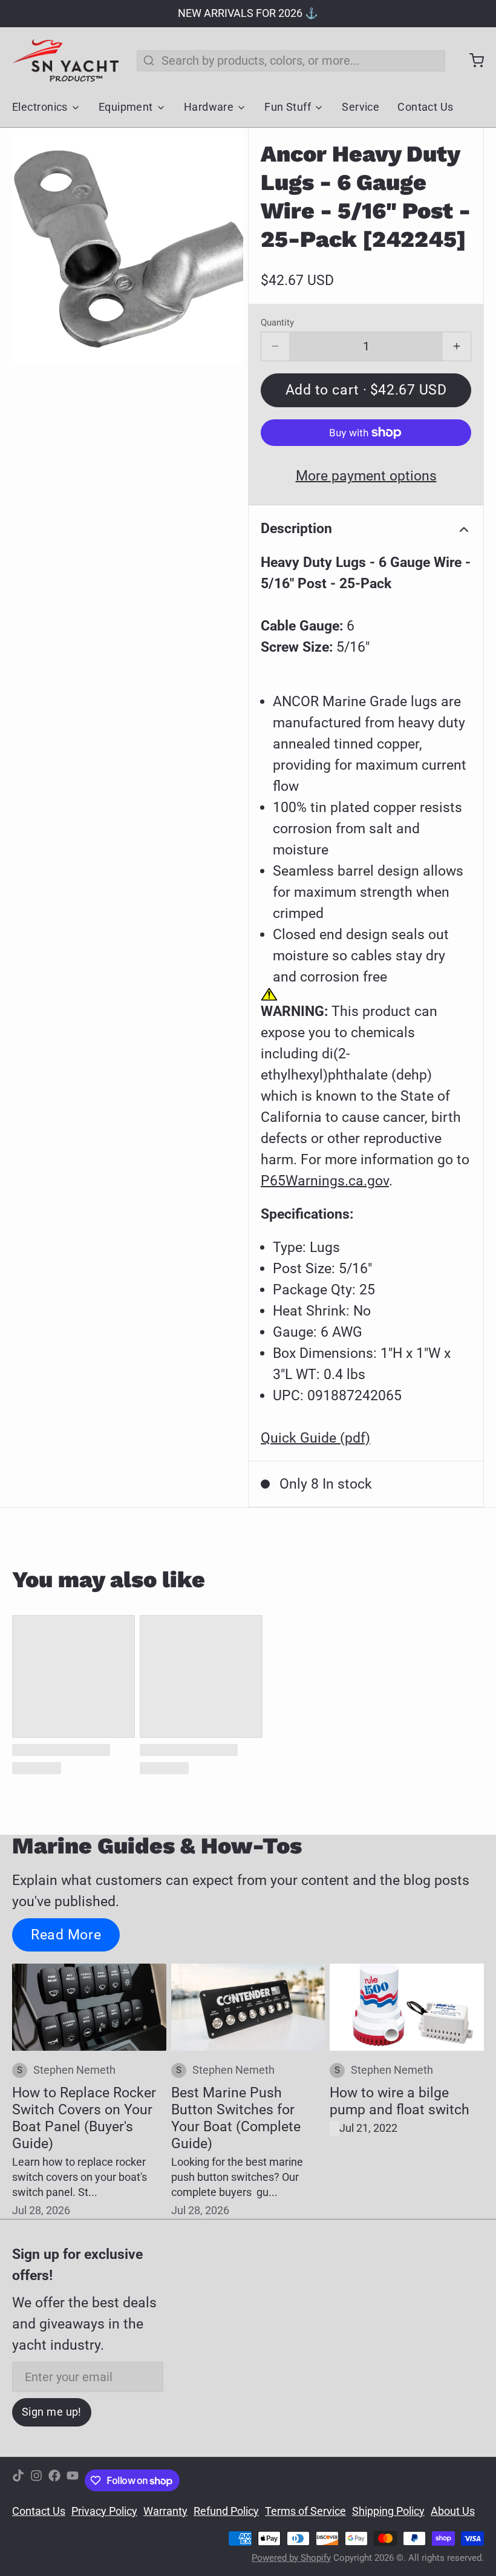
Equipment (126, 107)
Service (361, 107)
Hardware (209, 107)
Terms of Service (305, 2511)
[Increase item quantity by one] (457, 347)
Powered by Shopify (291, 2558)
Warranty (165, 2511)
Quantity (277, 323)
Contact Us (425, 107)
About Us (453, 2511)
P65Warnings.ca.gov (325, 1181)
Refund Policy (226, 2511)
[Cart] (471, 61)
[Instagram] (36, 2481)
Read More (66, 1935)
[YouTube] (73, 2481)
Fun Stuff (288, 107)
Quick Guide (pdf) (315, 1438)
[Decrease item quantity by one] (275, 347)
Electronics (40, 107)
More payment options (366, 476)
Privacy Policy (104, 2511)
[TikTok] (18, 2481)
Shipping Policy (388, 2511)
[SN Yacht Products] (65, 61)
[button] (366, 390)
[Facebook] (54, 2481)
